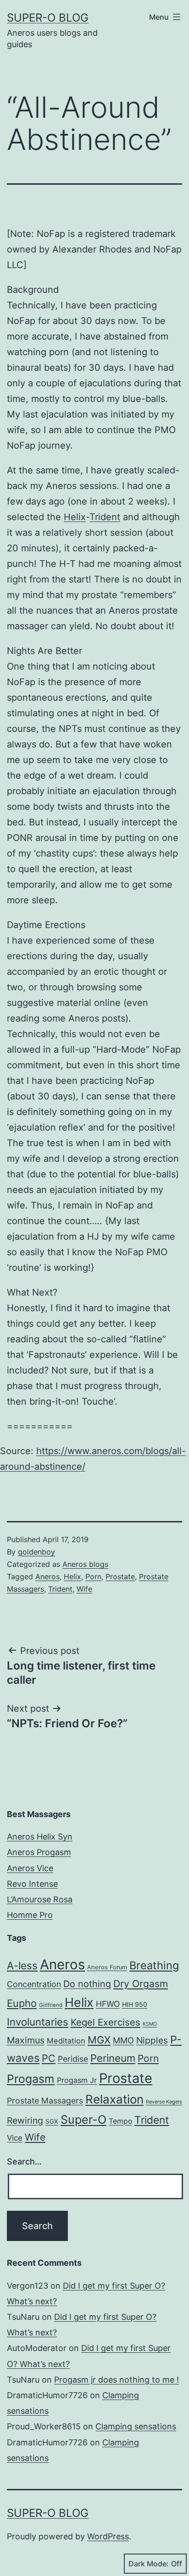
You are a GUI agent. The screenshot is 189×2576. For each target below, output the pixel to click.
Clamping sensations (136, 2426)
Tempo (120, 2121)
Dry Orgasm (141, 1984)
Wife (84, 1589)
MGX (99, 2040)
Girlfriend (51, 2005)
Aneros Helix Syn (40, 1837)
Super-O (83, 2120)
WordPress (108, 2536)
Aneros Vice (30, 1868)
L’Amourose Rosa (40, 1899)
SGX (52, 2121)
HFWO (108, 2004)
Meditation (66, 2041)
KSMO (150, 2024)
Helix (75, 517)
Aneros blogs (85, 1564)
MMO (123, 2040)
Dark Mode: (149, 2564)
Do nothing (87, 1984)
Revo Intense (32, 1884)
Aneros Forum (107, 1967)
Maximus (26, 2040)
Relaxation (114, 2099)
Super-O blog (48, 18)
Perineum (113, 2058)
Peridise (73, 2059)
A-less (22, 1965)
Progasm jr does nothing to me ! (117, 2380)
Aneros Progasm (39, 1852)
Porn (93, 1576)
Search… (24, 2161)
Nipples (152, 2040)
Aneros (47, 1576)
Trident (105, 517)
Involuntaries (38, 2022)
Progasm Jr (77, 2080)
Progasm (31, 2079)
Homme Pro (30, 1915)
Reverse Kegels (164, 2102)
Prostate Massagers (45, 2101)
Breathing (154, 1965)
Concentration (34, 1984)
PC (49, 2058)
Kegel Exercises (106, 2022)
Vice (15, 2138)
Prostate (120, 1576)
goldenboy (36, 1552)
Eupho (22, 2003)
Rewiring (25, 2120)
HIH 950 (135, 2004)
